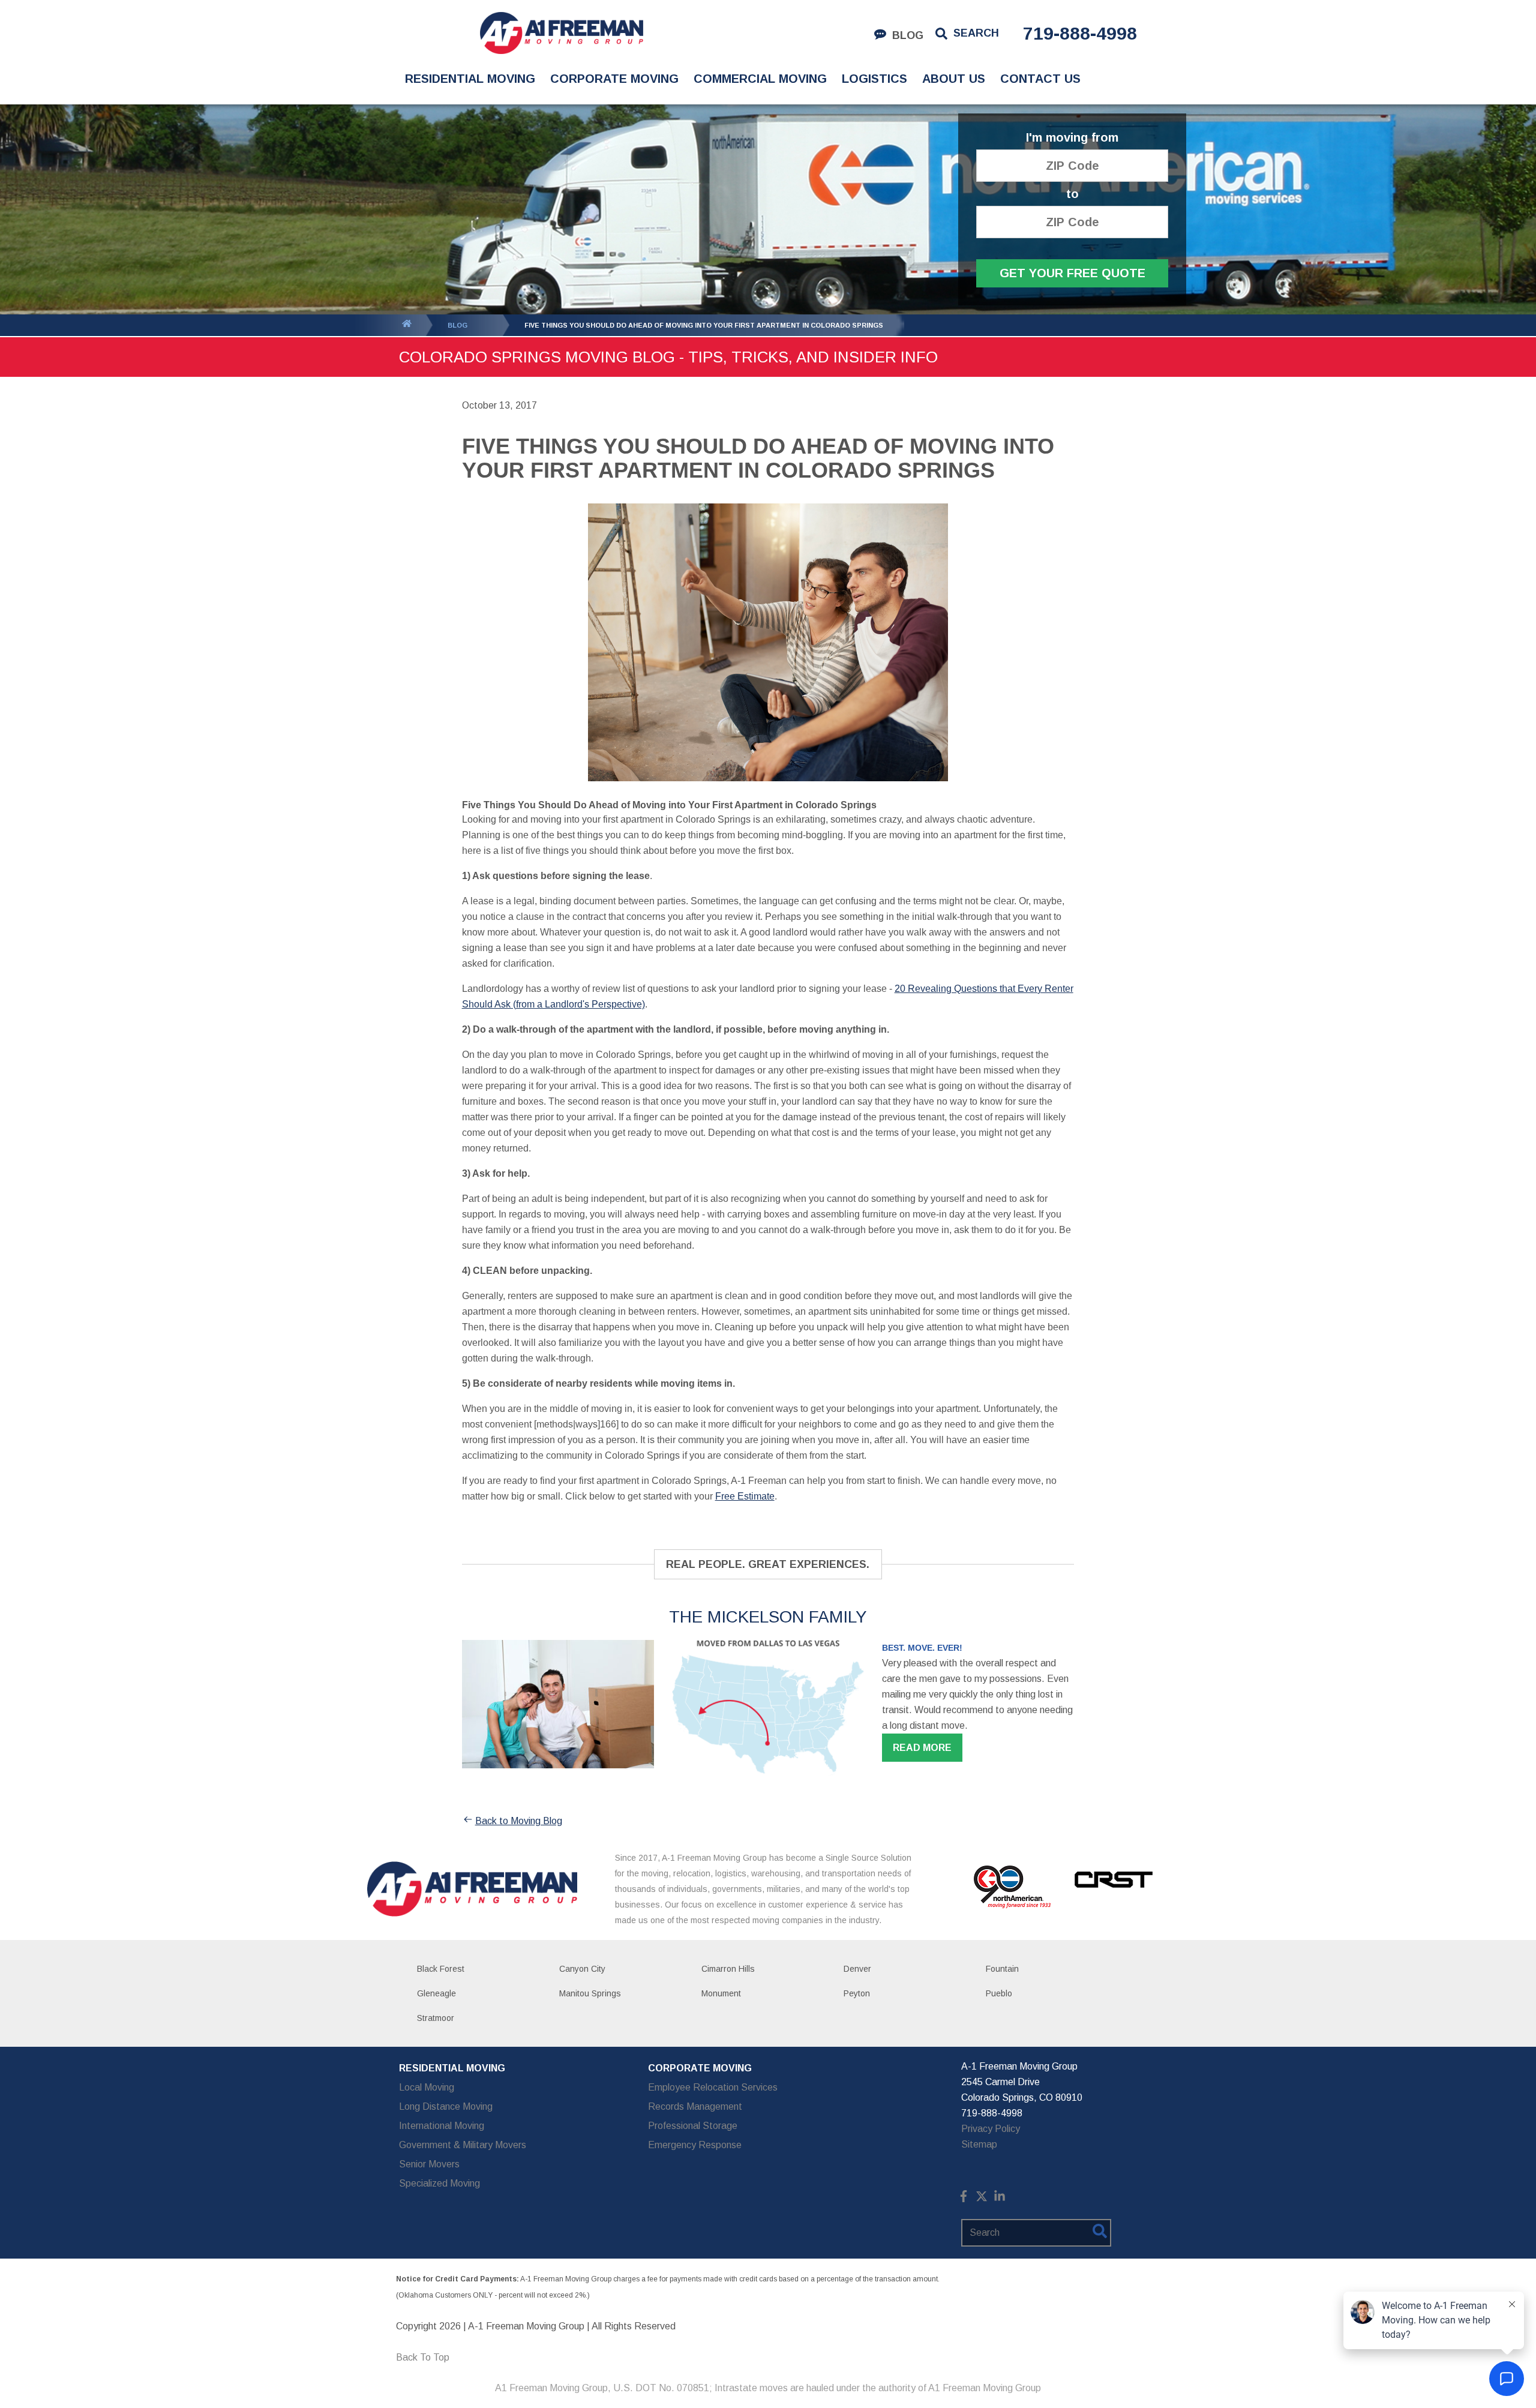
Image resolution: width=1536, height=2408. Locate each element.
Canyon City (582, 1969)
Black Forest (441, 1969)
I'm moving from (1072, 138)
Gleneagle (436, 1993)
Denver (857, 1969)
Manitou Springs (590, 1993)
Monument (721, 1993)
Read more (922, 1748)
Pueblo (999, 1993)
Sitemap (979, 2144)
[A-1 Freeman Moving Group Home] (561, 33)
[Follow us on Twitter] (982, 2199)
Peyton (857, 1993)
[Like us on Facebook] (964, 2199)
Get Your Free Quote (1072, 273)
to (1072, 194)
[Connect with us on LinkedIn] (1000, 2199)
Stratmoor (436, 2018)
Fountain (1002, 1969)
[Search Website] (1100, 2233)
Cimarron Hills (728, 1969)
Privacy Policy (991, 2129)
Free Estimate (745, 1496)
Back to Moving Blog (519, 1821)
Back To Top (423, 2357)
